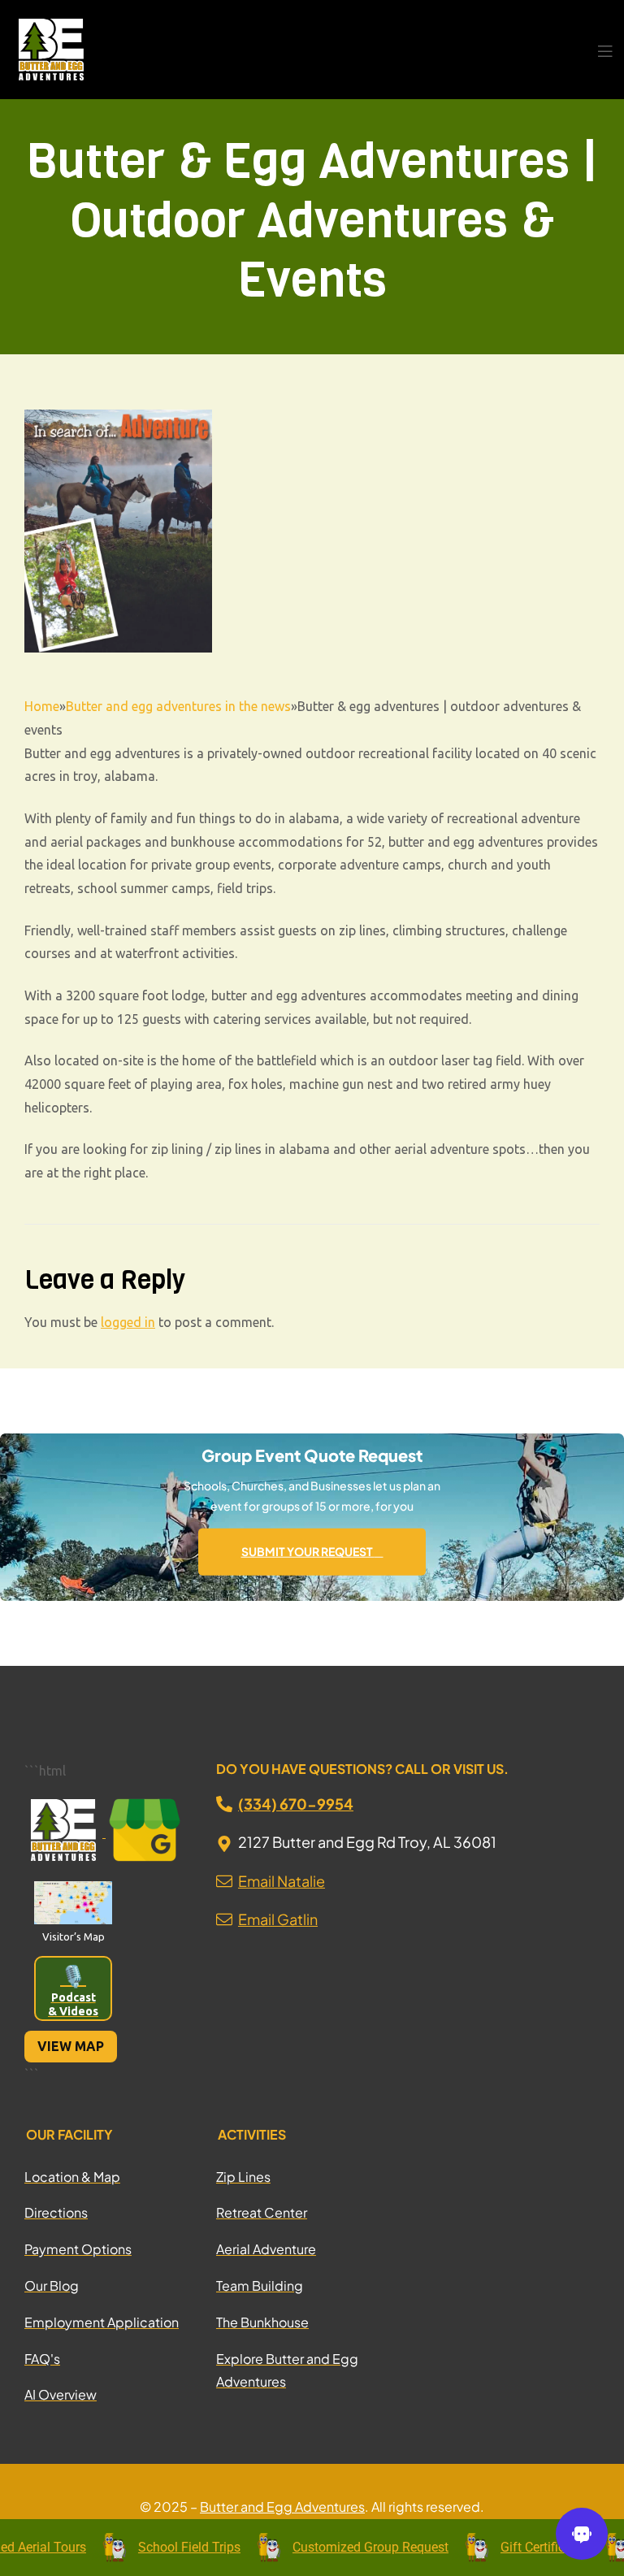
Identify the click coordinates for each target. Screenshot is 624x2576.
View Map (71, 2046)
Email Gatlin (278, 1919)
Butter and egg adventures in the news (178, 706)
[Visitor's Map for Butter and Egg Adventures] (73, 1903)
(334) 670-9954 (296, 1804)
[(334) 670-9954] (224, 1804)
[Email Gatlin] (224, 1915)
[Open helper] (582, 2534)
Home (42, 706)
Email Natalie (282, 1881)
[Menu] (605, 50)
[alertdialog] (312, 2548)
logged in (128, 1322)
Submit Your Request (308, 1551)
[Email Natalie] (224, 1876)
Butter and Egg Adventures (282, 2507)
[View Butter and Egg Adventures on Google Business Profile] (145, 1832)
